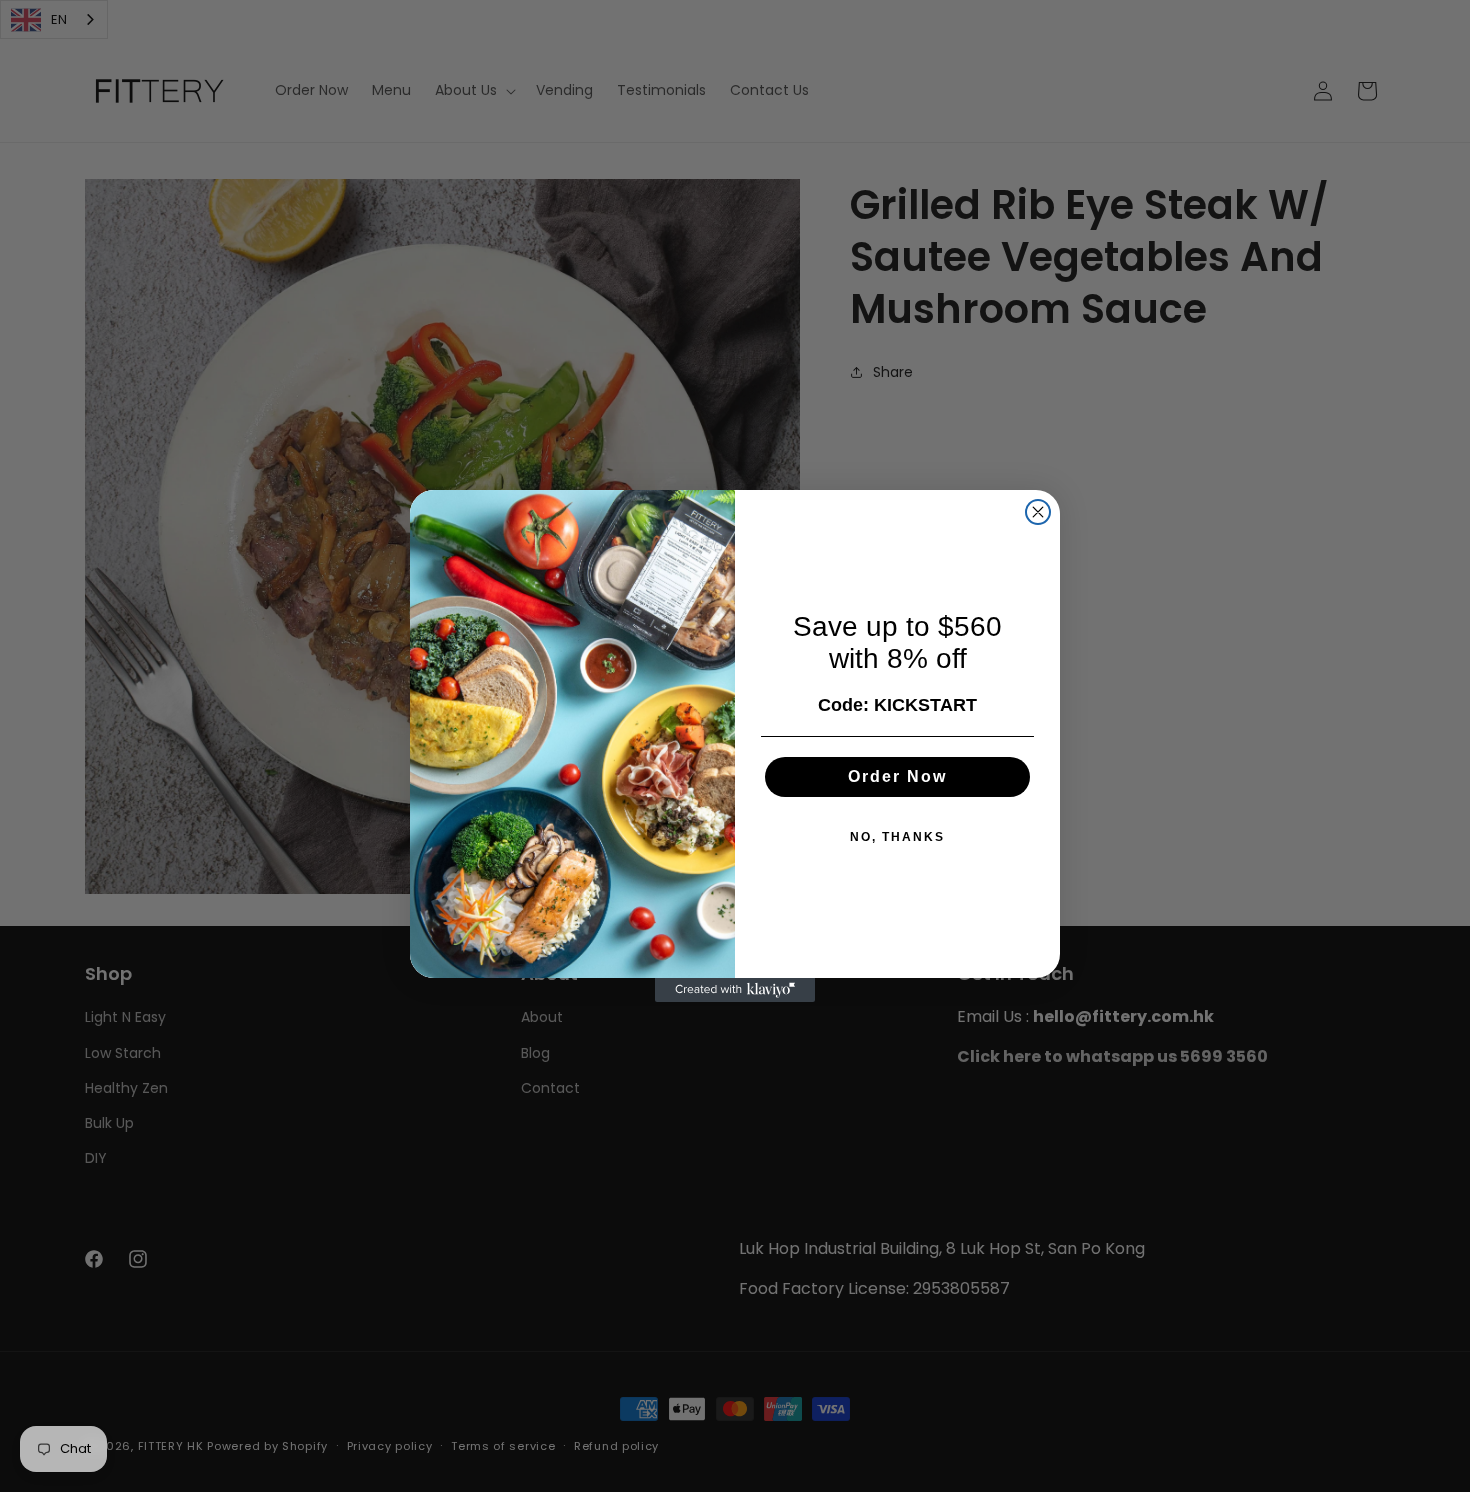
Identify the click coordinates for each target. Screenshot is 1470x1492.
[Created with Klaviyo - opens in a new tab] (735, 990)
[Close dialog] (1038, 512)
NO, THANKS (897, 837)
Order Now (897, 776)
